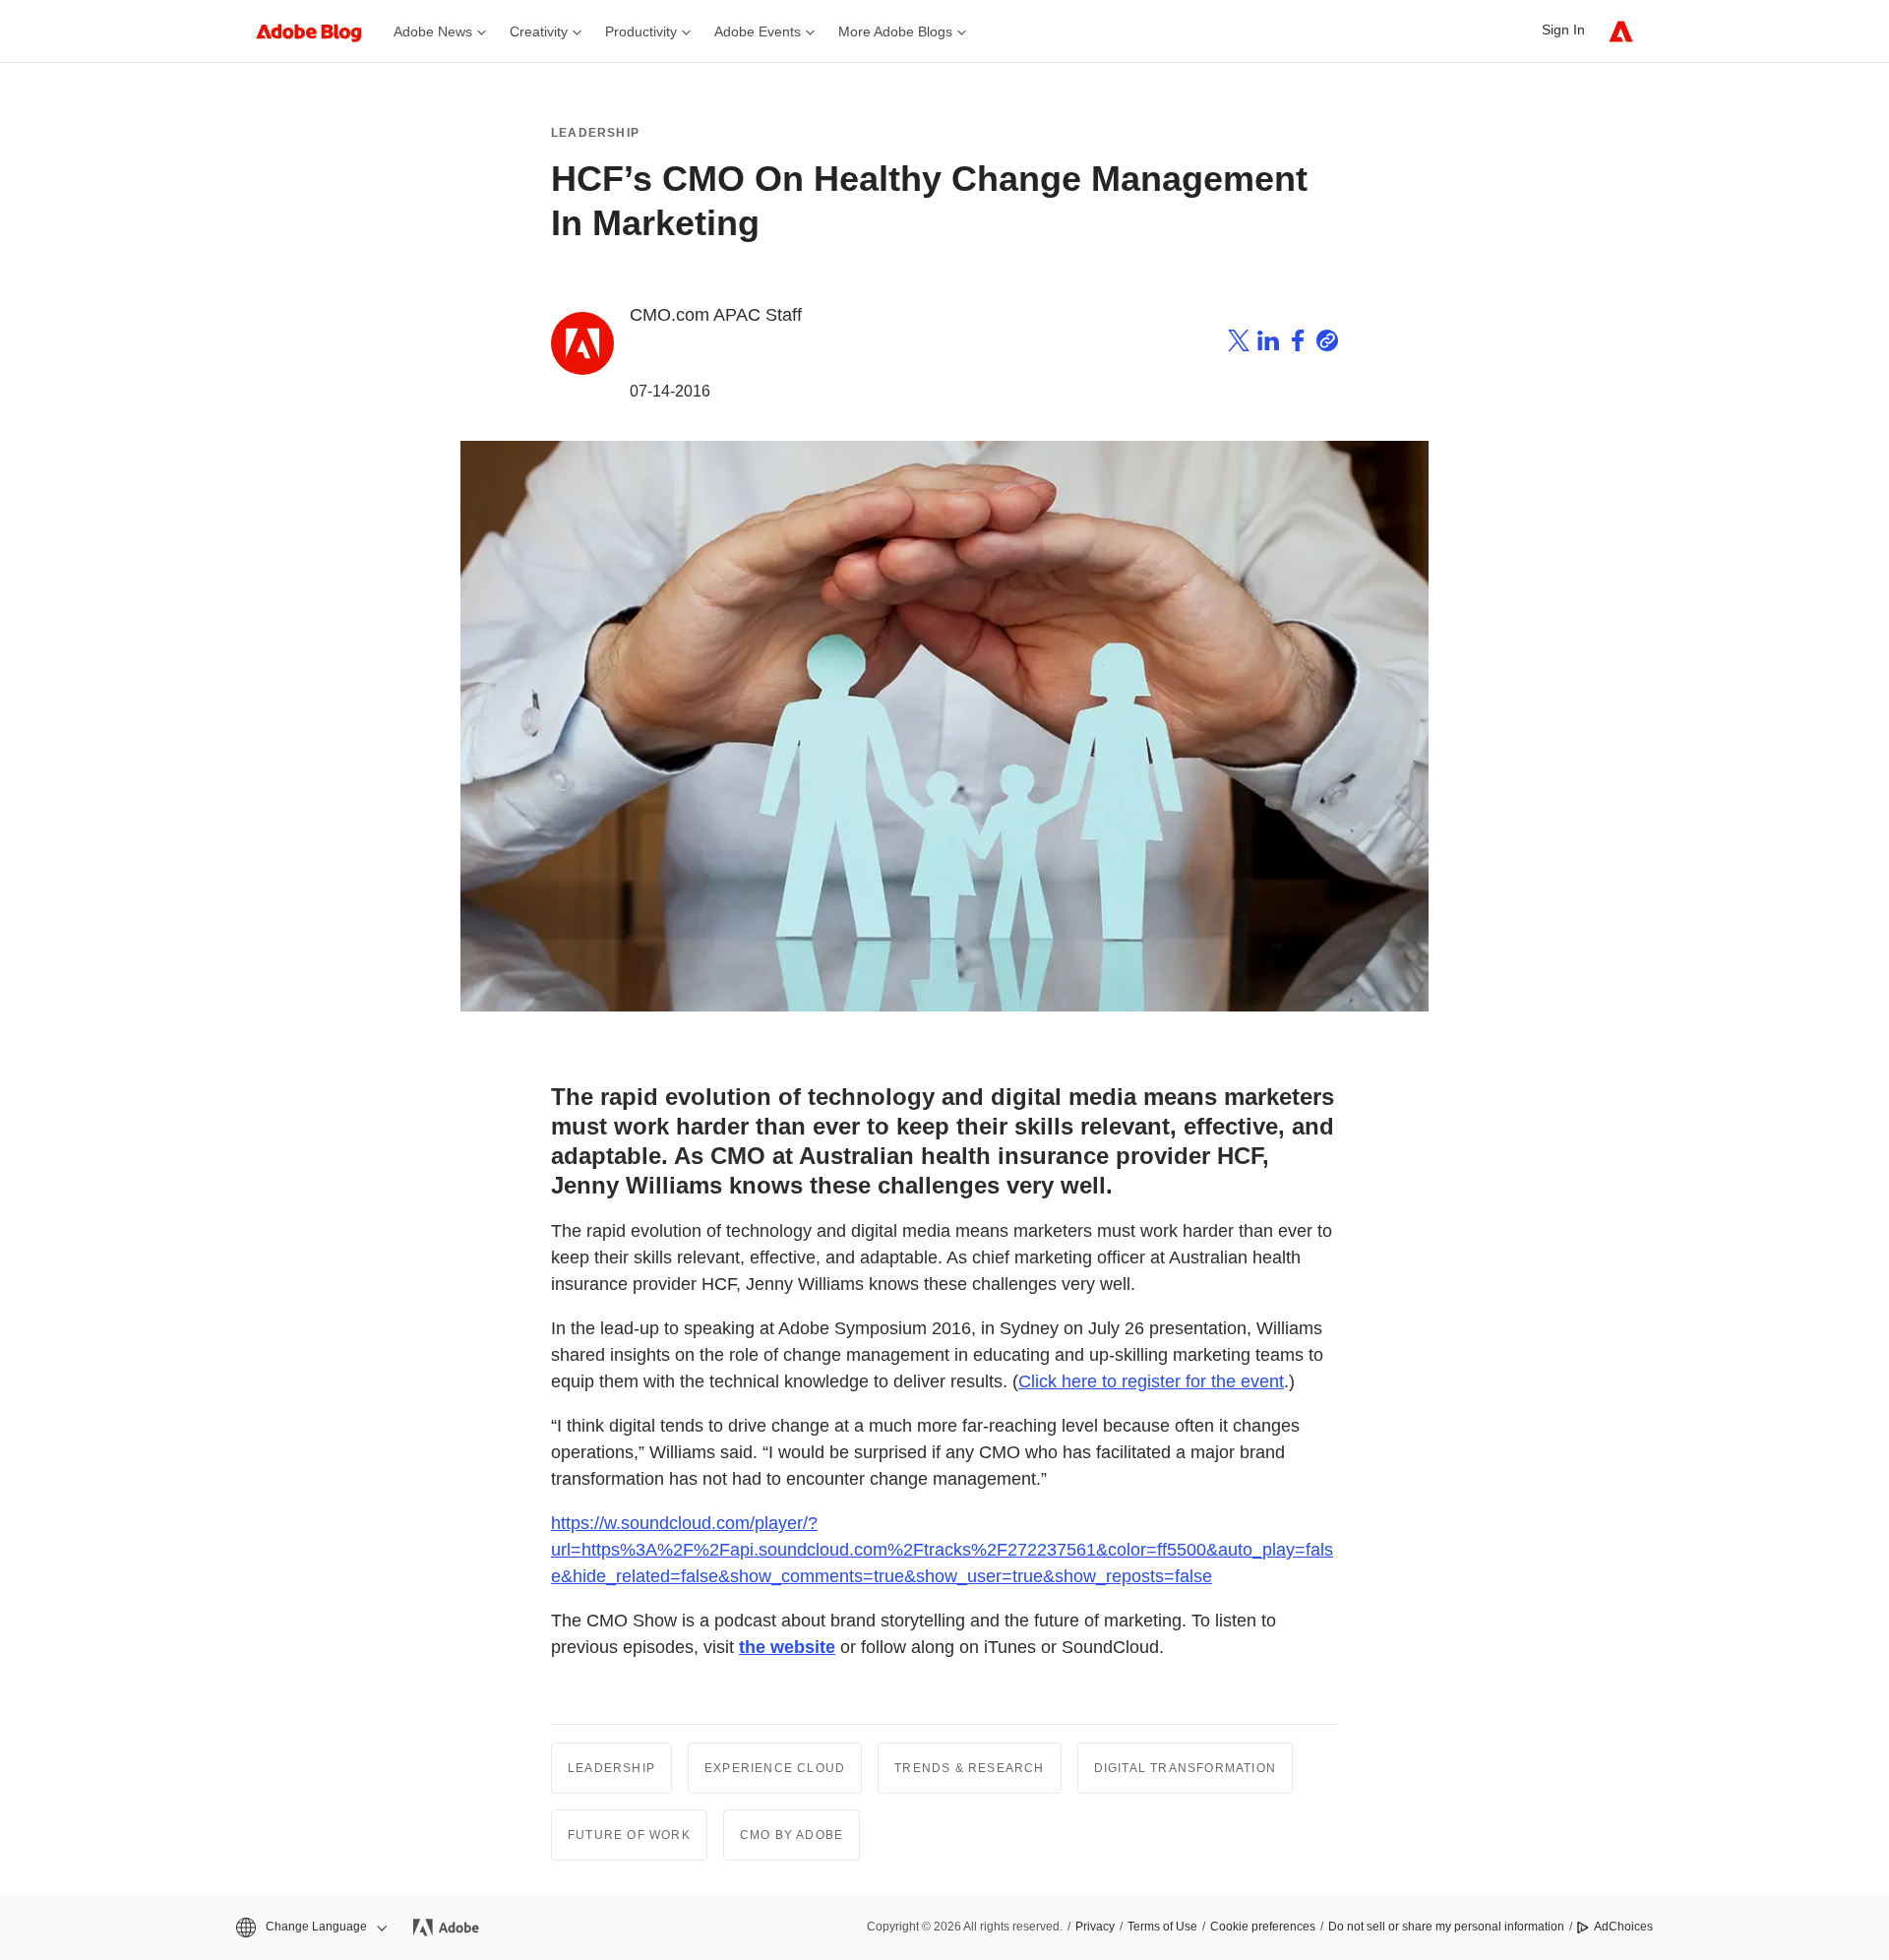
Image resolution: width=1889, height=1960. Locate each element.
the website (787, 1647)
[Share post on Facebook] (1298, 344)
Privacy (1095, 1927)
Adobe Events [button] (758, 31)
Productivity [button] (641, 31)
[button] (310, 1927)
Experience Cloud (775, 1768)
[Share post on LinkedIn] (1268, 344)
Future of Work (629, 1835)
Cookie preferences (1263, 1927)
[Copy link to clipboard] (1327, 344)
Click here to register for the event (1151, 1381)
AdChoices (1623, 1927)
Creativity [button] (539, 31)
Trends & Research (969, 1768)
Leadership (595, 133)
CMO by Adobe (792, 1835)
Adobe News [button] (433, 31)
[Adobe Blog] (319, 31)
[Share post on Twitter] (1239, 344)
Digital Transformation (1185, 1768)
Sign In (1563, 30)
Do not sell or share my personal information (1446, 1927)
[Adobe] (1621, 31)
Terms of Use (1162, 1927)
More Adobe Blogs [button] (895, 31)
